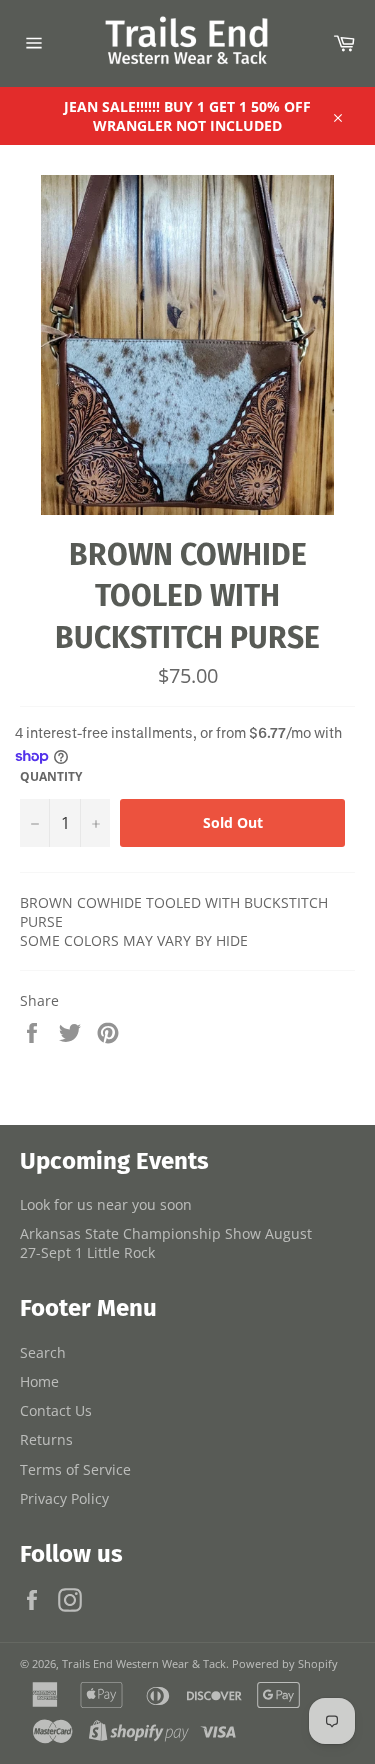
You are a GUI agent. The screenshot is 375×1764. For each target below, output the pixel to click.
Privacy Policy (64, 1498)
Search (43, 1352)
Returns (46, 1439)
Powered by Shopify (285, 1663)
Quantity (51, 777)
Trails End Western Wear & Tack (144, 1663)
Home (39, 1381)
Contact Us (56, 1410)
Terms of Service (75, 1469)
